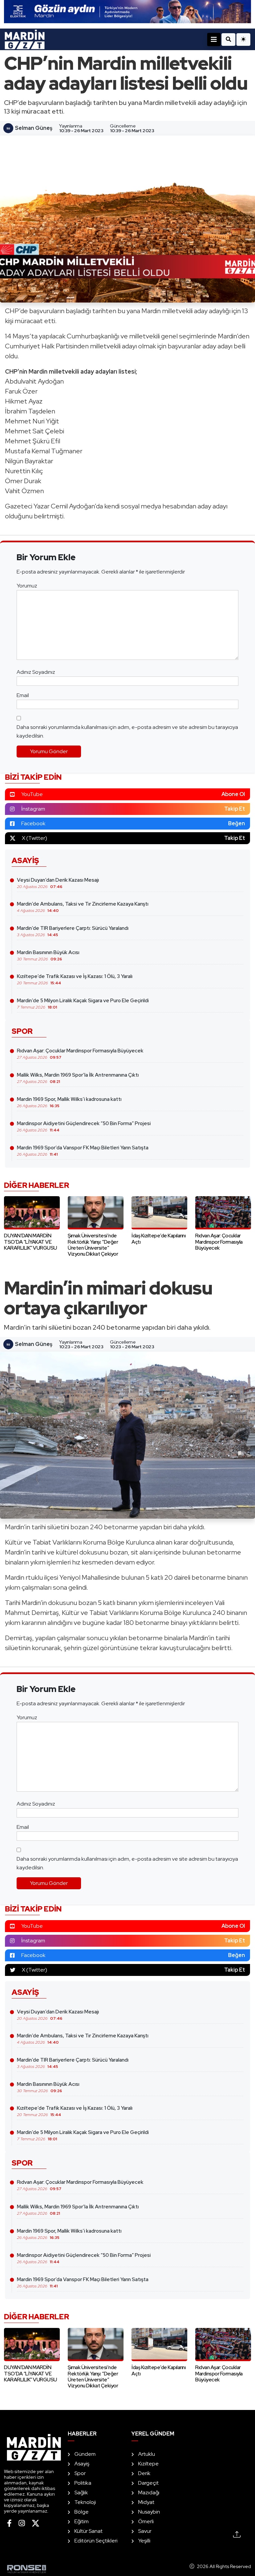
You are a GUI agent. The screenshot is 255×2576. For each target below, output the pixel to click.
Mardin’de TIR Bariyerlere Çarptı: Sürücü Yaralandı (73, 931)
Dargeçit (148, 2483)
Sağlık (81, 2492)
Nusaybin (149, 2512)
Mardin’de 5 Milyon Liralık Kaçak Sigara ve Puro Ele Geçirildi (83, 1004)
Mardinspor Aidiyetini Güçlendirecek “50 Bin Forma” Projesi (84, 1126)
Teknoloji (85, 2502)
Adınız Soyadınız (36, 672)
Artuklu (147, 2454)
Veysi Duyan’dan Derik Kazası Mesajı (58, 883)
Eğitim (82, 2521)
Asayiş (82, 2464)
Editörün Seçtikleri (96, 2541)
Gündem (85, 2454)
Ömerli (146, 2521)
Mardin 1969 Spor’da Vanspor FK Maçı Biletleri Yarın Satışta (83, 1151)
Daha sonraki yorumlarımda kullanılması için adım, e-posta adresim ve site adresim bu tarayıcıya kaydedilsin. (127, 731)
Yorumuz (27, 586)
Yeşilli (144, 2541)
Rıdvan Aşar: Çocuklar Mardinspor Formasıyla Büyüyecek (80, 1054)
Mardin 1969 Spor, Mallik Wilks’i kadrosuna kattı (69, 1102)
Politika (83, 2483)
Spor (80, 2473)
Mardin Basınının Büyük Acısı (48, 955)
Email (23, 695)
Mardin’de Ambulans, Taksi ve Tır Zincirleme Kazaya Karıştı (83, 907)
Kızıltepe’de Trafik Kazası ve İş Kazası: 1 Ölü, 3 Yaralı (75, 979)
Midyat (146, 2502)
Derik (144, 2473)
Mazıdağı (149, 2492)
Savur (145, 2531)
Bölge (82, 2512)
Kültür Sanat (88, 2531)
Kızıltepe (148, 2464)
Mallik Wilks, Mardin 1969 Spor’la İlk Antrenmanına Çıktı (78, 1078)
